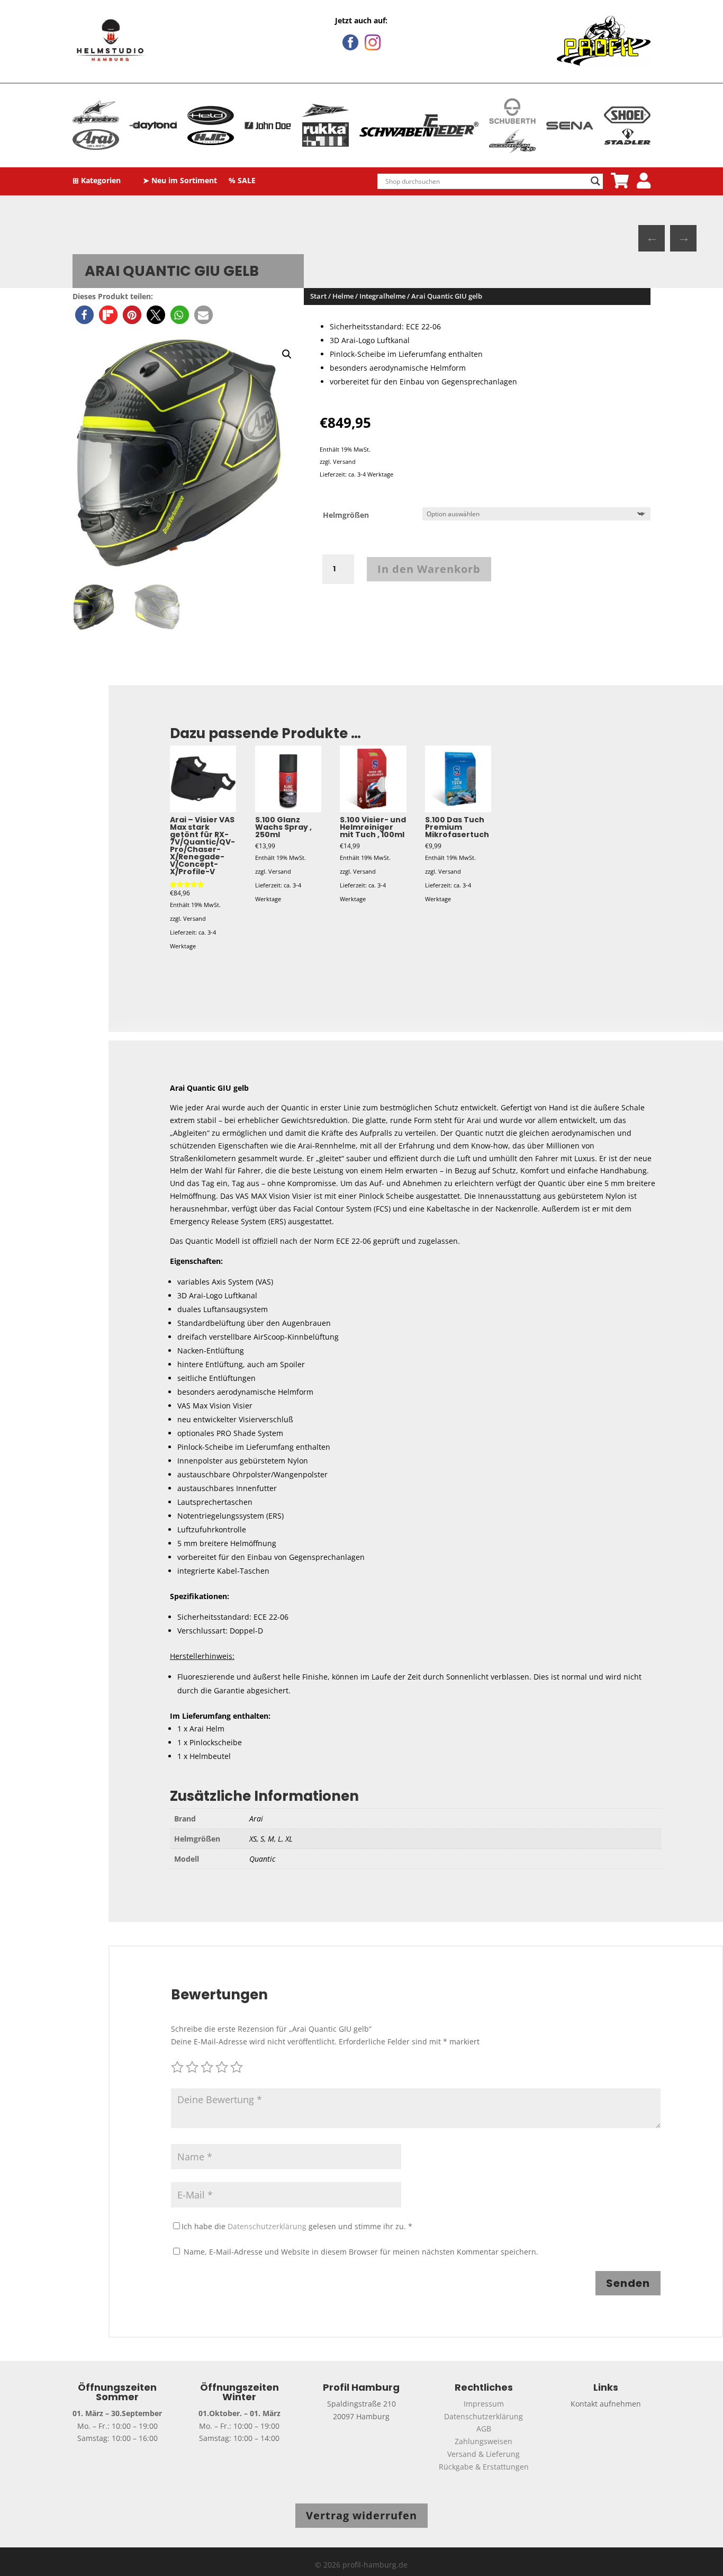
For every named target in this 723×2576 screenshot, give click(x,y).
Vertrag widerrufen (361, 2515)
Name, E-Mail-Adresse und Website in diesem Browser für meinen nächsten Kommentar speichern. (361, 2252)
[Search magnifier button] (595, 181)
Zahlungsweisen (483, 2441)
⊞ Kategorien (97, 181)
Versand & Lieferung (483, 2454)
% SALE (242, 181)
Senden (628, 2283)
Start (318, 296)
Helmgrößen (346, 515)
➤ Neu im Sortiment (180, 181)
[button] (84, 315)
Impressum (484, 2404)
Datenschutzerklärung (267, 2226)
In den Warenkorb (429, 569)
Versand (344, 461)
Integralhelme (382, 296)
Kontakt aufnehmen (606, 2404)
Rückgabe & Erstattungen (484, 2467)
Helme (343, 296)
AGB (484, 2429)
